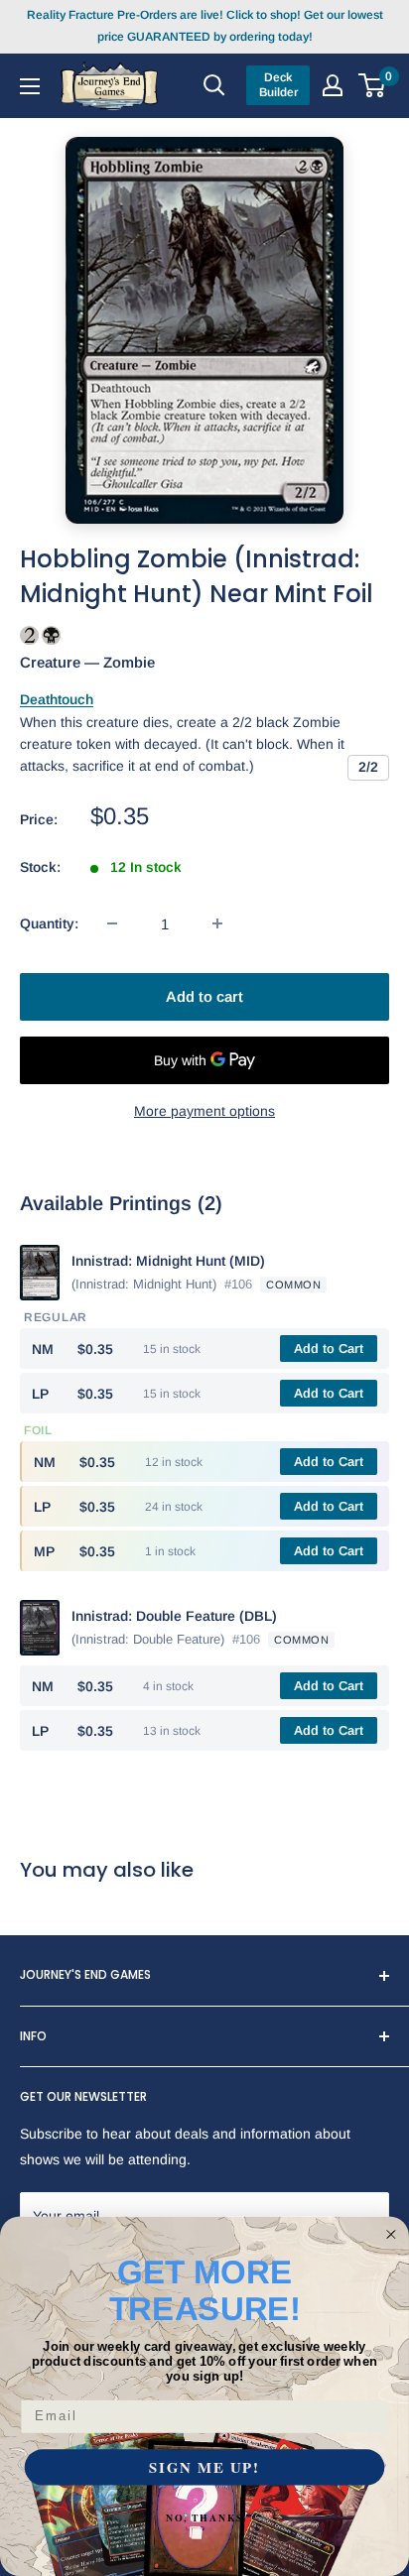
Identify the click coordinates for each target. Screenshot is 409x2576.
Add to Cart (329, 1349)
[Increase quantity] (217, 923)
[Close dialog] (391, 2235)
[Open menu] (30, 85)
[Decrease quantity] (112, 923)
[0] (373, 85)
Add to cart (204, 996)
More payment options (204, 1111)
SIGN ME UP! (204, 2467)
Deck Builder (278, 85)
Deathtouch (57, 699)
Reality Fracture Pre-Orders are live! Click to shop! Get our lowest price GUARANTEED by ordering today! (205, 26)
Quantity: (49, 923)
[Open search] (214, 85)
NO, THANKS (204, 2517)
